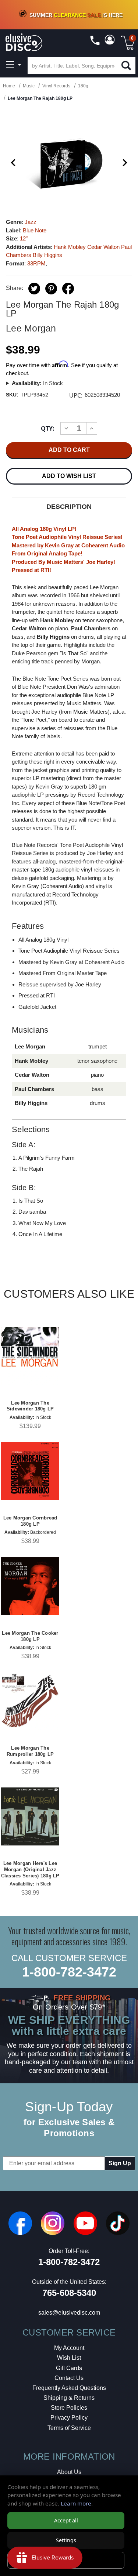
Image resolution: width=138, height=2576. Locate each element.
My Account (69, 2348)
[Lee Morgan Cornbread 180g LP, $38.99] (30, 1471)
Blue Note (35, 230)
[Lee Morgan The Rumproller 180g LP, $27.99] (30, 1701)
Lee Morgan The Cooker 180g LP (30, 1636)
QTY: (48, 428)
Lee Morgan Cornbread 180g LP (30, 1521)
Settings (66, 2540)
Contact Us (69, 2378)
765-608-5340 (69, 2293)
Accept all (66, 2520)
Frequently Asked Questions (69, 2388)
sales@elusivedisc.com (69, 2313)
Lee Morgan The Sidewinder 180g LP (30, 1406)
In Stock (37, 383)
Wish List (69, 2358)
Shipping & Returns (69, 2398)
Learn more (76, 2503)
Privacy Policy (69, 2418)
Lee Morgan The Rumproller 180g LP (30, 1751)
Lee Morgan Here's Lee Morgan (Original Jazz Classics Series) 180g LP (30, 1869)
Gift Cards (69, 2368)
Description (69, 507)
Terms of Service (69, 2428)
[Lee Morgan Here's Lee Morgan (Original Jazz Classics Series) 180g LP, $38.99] (30, 1816)
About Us (69, 2472)
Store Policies (69, 2408)
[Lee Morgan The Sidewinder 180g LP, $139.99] (30, 1356)
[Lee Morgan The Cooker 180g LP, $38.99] (30, 1586)
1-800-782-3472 (69, 1972)
